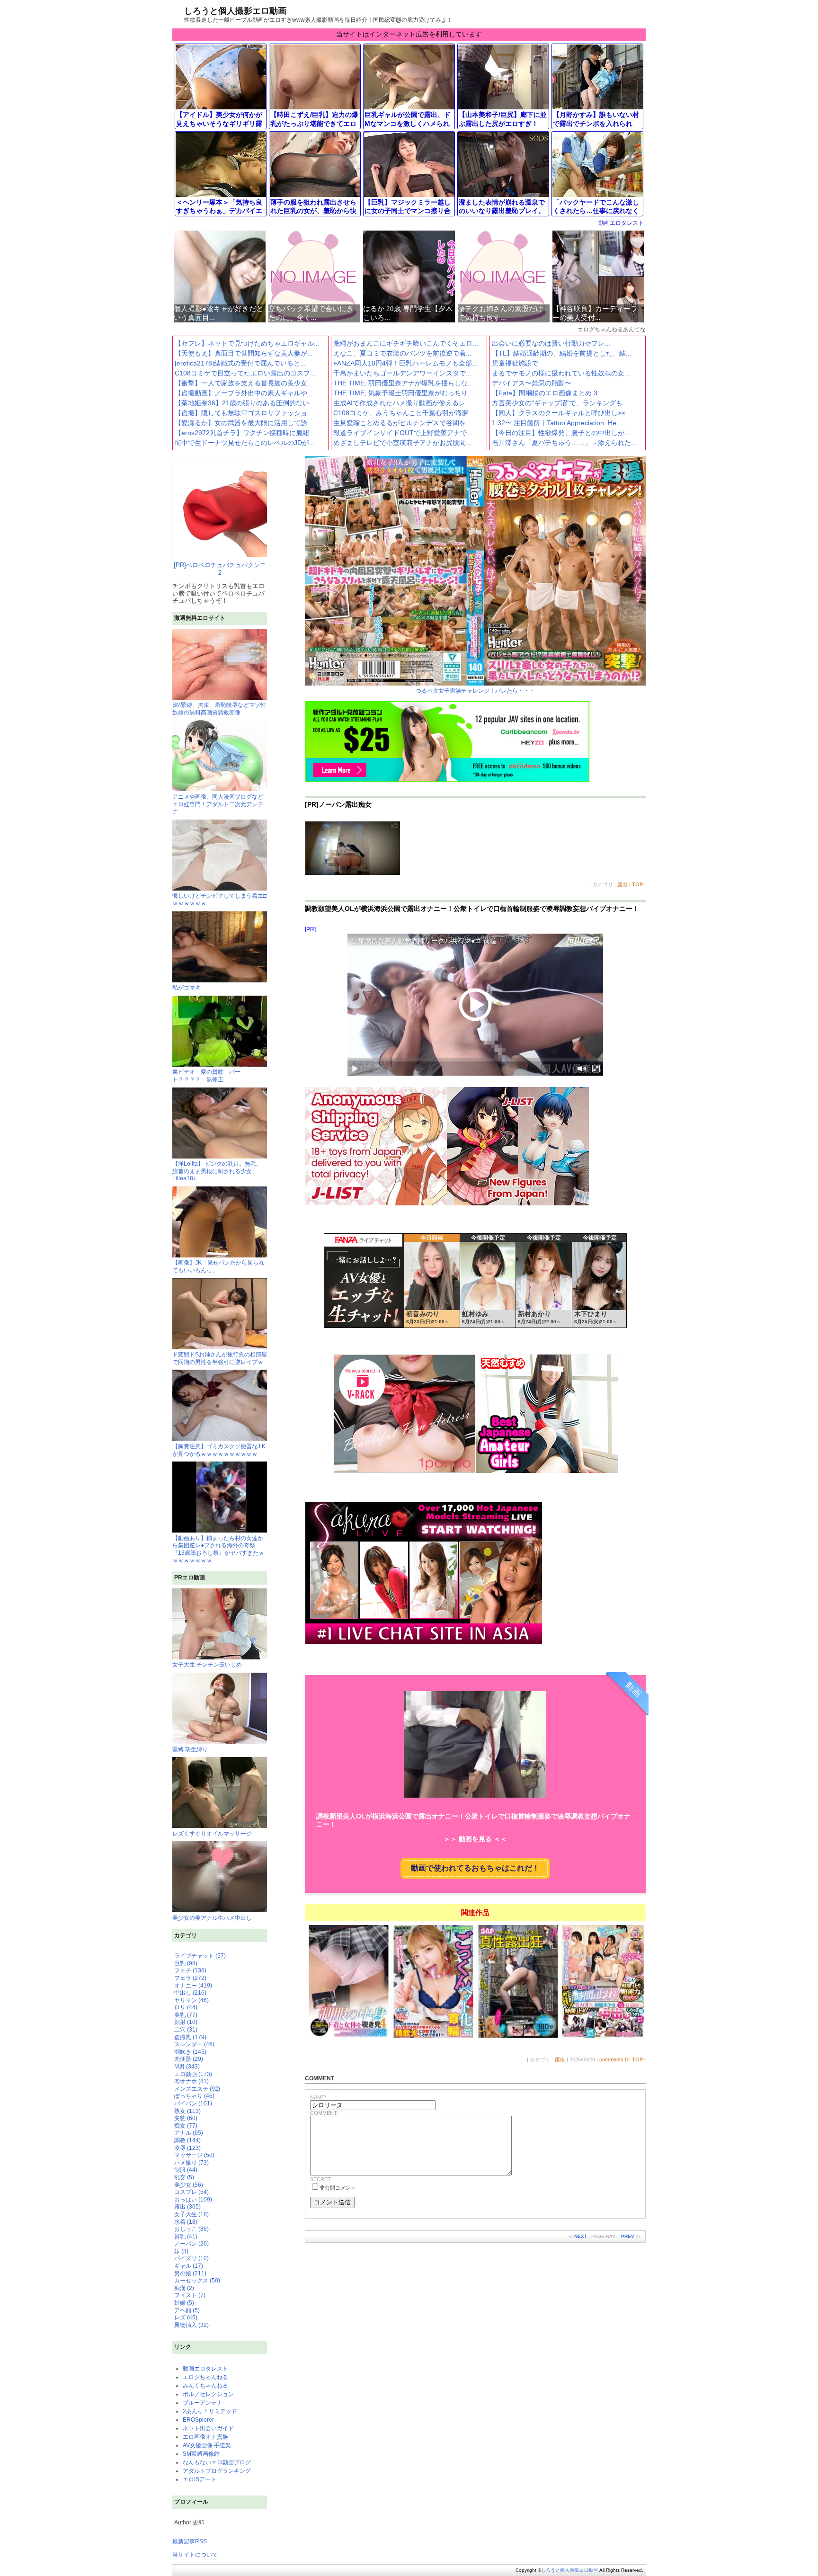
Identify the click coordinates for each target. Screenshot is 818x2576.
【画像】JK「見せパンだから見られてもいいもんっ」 (218, 1266)
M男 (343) (187, 2067)
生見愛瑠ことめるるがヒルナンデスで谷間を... (402, 423)
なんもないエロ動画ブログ (217, 2462)
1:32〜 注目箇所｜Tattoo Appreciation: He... (557, 423)
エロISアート (200, 2479)
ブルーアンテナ (203, 2403)
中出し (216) (190, 1993)
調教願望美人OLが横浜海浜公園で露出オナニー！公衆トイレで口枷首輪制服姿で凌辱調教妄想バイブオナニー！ (472, 909)
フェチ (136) (190, 1970)
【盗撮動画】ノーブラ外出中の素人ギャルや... (244, 393)
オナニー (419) (193, 1986)
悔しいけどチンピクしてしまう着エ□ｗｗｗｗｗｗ (219, 900)
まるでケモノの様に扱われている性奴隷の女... (561, 373)
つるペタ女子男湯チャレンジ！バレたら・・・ (475, 691)
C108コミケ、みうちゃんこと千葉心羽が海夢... (404, 413)
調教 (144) (187, 2140)
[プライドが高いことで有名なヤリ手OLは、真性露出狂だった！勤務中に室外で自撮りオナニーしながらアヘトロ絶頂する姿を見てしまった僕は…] (518, 2037)
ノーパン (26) (191, 2244)
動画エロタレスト (621, 223)
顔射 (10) (186, 2022)
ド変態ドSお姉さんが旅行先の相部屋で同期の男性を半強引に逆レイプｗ (220, 1358)
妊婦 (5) (184, 2303)
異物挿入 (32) (191, 2325)
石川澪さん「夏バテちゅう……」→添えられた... (564, 443)
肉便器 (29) (189, 2059)
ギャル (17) (189, 2266)
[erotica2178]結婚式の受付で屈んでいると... (240, 363)
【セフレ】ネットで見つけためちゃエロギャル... (247, 343)
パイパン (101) (193, 2104)
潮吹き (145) (190, 2052)
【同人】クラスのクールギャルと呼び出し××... (561, 413)
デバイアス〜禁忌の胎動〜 (532, 383)
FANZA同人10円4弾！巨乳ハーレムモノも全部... (405, 363)
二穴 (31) (186, 2030)
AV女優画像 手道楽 (207, 2445)
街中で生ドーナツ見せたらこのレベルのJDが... (245, 443)
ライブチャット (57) (200, 1956)
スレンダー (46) (194, 2044)
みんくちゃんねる (205, 2386)
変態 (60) (186, 2118)
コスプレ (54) (191, 2192)
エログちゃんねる (205, 2377)
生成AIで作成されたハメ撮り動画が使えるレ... (402, 403)
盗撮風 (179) (190, 2037)
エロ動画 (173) (193, 2074)
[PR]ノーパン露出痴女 (338, 804)
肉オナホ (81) (191, 2081)
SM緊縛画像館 (201, 2454)
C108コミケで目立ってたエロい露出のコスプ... (245, 373)
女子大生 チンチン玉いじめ (207, 1665)
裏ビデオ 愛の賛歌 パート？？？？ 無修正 (206, 1076)
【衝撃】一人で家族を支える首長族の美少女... (244, 383)
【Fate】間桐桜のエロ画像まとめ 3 (545, 393)
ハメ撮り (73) (191, 2163)
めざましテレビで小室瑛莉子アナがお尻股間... (402, 443)
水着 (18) (186, 2222)
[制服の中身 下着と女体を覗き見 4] (349, 2037)
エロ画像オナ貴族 (205, 2437)
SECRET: (321, 2179)
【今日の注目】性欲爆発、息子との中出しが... (561, 433)
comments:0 (613, 2059)
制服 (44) (186, 2170)
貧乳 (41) (186, 2237)
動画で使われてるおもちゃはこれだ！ (475, 1868)
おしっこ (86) (191, 2229)
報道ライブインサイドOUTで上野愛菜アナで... (403, 433)
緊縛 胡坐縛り (190, 1749)
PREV (628, 2236)
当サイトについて (195, 2555)
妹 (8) (181, 2251)
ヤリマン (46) (191, 2000)
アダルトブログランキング (217, 2471)
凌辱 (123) (187, 2148)
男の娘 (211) (190, 2273)
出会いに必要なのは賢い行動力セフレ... (551, 343)
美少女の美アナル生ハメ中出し (212, 1918)
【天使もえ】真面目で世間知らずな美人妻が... (244, 353)
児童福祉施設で (515, 363)
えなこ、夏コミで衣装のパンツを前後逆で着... (402, 353)
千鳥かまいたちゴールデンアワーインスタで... (402, 373)
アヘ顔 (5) (187, 2310)
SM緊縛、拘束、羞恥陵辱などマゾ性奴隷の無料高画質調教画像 (219, 709)
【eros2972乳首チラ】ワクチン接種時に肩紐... (245, 433)
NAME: (318, 2097)
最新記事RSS (190, 2541)
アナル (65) (189, 2133)
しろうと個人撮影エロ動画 (235, 11)
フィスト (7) (190, 2295)
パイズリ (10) (191, 2258)
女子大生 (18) (191, 2214)
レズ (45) (186, 2318)
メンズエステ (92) (197, 2089)
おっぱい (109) (193, 2200)
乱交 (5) (184, 2177)
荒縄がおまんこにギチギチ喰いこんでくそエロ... (406, 343)
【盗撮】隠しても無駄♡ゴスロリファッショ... (244, 413)
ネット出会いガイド (208, 2428)
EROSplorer (198, 2420)
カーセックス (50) (197, 2281)
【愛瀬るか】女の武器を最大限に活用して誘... (244, 423)
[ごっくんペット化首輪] (433, 2037)
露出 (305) (187, 2207)
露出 (622, 884)
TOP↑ (639, 884)
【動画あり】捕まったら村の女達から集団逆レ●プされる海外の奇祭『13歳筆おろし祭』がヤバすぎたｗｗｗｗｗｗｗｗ (218, 1549)
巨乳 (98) (186, 1963)
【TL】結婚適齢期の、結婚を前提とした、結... (562, 353)
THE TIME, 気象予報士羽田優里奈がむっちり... (403, 393)
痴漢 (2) (184, 2288)
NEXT (581, 2236)
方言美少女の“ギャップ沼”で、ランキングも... (560, 403)
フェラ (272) (190, 1978)
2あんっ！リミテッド (210, 2411)
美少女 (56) (189, 2185)
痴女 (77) (186, 2126)
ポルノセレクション (208, 2394)
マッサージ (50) (194, 2155)
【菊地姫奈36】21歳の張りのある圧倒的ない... (245, 403)
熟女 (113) (187, 2111)
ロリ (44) (186, 2007)
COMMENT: (324, 2113)
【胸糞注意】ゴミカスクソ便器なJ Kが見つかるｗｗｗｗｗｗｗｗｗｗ (219, 1450)
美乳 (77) (186, 2015)
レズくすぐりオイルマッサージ (212, 1834)
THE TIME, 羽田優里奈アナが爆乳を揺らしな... (403, 383)
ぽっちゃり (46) (194, 2096)
